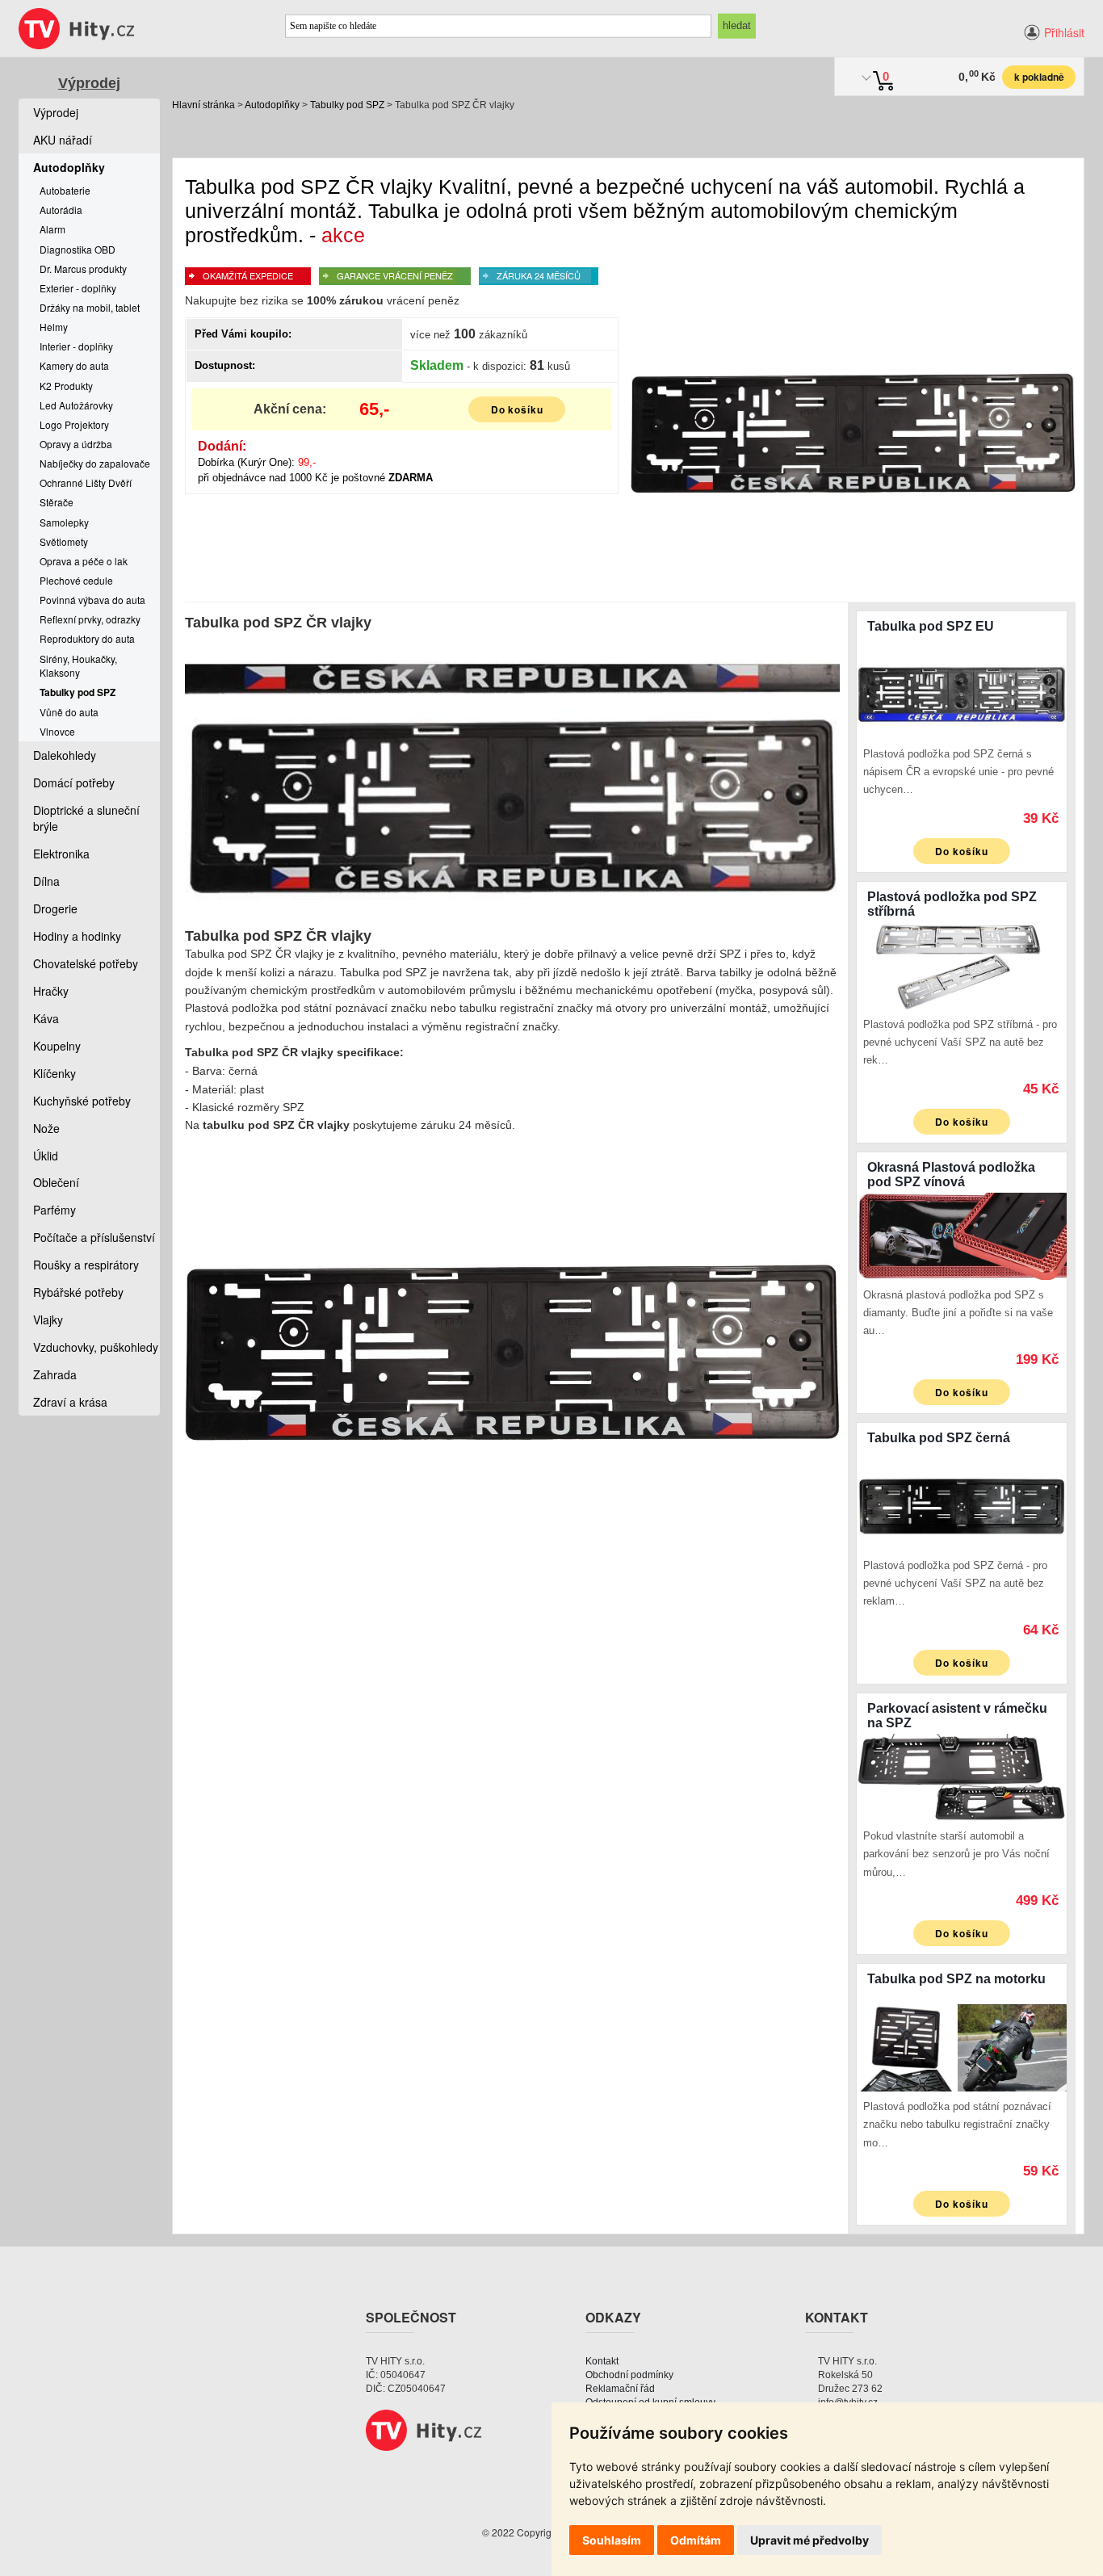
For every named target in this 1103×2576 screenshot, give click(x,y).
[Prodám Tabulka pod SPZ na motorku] (962, 2046)
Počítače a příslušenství (94, 1237)
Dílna (46, 881)
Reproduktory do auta (87, 638)
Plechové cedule (76, 580)
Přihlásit (1064, 32)
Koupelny (57, 1046)
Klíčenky (55, 1073)
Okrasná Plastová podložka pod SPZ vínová (951, 1175)
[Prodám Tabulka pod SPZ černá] (962, 1505)
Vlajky (48, 1319)
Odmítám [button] (696, 2540)
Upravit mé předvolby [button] (809, 2540)
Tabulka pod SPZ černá (939, 1438)
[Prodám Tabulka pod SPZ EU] (962, 694)
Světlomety (64, 541)
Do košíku (518, 409)
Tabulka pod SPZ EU (931, 626)
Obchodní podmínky (629, 2375)
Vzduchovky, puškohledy (96, 1347)
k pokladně (1039, 77)
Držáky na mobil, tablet (90, 307)
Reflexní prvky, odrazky (90, 619)
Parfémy (55, 1210)
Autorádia (61, 210)
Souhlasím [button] (612, 2540)
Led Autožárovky (76, 405)
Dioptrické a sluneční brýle (86, 818)
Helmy (54, 327)
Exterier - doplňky (78, 288)
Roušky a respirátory (86, 1265)
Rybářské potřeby (78, 1292)
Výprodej (89, 83)
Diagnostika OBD (78, 249)
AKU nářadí (63, 140)
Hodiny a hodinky (77, 936)
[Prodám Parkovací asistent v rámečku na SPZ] (962, 1776)
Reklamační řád (620, 2389)
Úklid (46, 1156)
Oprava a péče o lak (84, 561)
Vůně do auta (69, 712)
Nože (46, 1128)
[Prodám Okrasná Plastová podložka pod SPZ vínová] (962, 1235)
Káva (46, 1018)
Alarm (52, 229)
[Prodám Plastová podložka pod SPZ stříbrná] (962, 964)
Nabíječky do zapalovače (95, 463)
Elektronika (61, 854)
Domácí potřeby (74, 782)
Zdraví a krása (70, 1402)
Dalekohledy (65, 755)
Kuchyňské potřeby (82, 1101)
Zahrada (55, 1374)
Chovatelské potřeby (86, 963)
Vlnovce (57, 731)
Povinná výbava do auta (92, 600)
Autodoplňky (272, 105)
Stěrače (57, 502)
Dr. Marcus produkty (83, 269)
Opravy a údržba (76, 444)
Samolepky (64, 522)
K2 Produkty (66, 386)
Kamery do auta (74, 365)
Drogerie (55, 908)
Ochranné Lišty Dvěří (86, 482)
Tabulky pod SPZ (347, 105)
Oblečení (56, 1182)
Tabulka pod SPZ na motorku (956, 1979)
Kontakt (602, 2361)
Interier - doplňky (76, 346)
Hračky (51, 991)
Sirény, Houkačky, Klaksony (78, 665)
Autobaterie (65, 190)
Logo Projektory (74, 424)
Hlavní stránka (203, 105)
